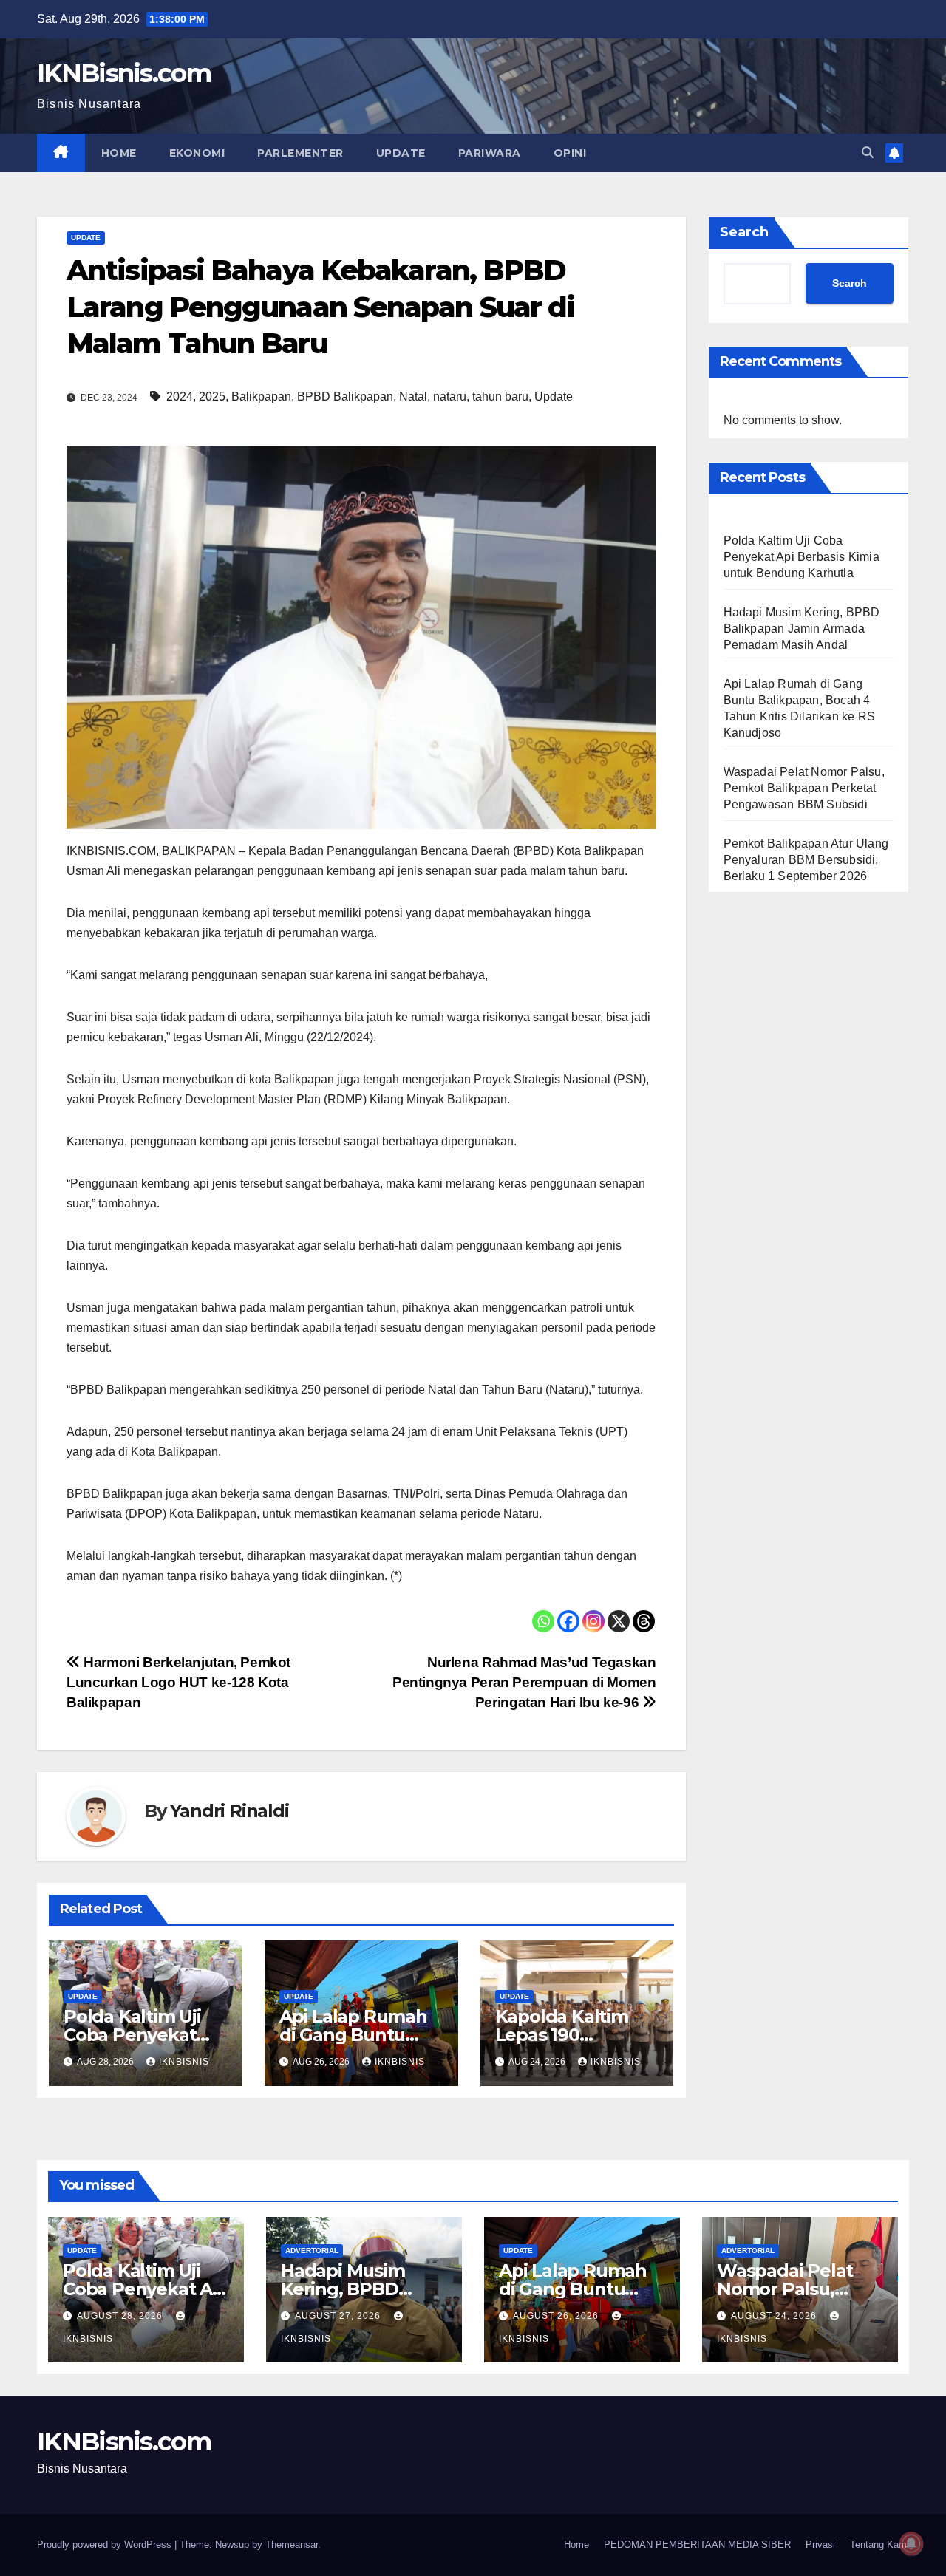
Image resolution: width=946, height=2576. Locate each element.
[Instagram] (593, 1621)
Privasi (820, 2545)
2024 (180, 396)
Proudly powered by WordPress (106, 2545)
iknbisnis (184, 2062)
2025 (212, 396)
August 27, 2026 (339, 2316)
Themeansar (292, 2545)
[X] (619, 1621)
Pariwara (490, 153)
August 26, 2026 (557, 2316)
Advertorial (312, 2250)
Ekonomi (197, 153)
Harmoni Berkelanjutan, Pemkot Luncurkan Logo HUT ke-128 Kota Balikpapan (178, 1682)
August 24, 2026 (775, 2316)
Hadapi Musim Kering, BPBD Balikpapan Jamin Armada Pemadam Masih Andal (802, 629)
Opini (570, 153)
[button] (868, 153)
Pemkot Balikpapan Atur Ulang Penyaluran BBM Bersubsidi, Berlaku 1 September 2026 (806, 861)
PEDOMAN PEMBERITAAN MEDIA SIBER (697, 2545)
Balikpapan (261, 396)
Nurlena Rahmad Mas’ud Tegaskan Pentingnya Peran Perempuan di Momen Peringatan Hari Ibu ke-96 (524, 1682)
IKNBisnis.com (124, 73)
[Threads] (644, 1621)
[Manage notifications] (911, 2543)
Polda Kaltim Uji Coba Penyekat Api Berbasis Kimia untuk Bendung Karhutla (802, 558)
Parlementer (300, 153)
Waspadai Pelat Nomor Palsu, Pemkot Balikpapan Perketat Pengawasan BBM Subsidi (804, 789)
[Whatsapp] (543, 1621)
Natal (413, 396)
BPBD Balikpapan (345, 396)
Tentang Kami (879, 2545)
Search (744, 232)
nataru (450, 396)
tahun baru (500, 396)
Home (119, 153)
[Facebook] (568, 1621)
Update (401, 153)
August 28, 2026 (121, 2316)
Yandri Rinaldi (229, 1811)
